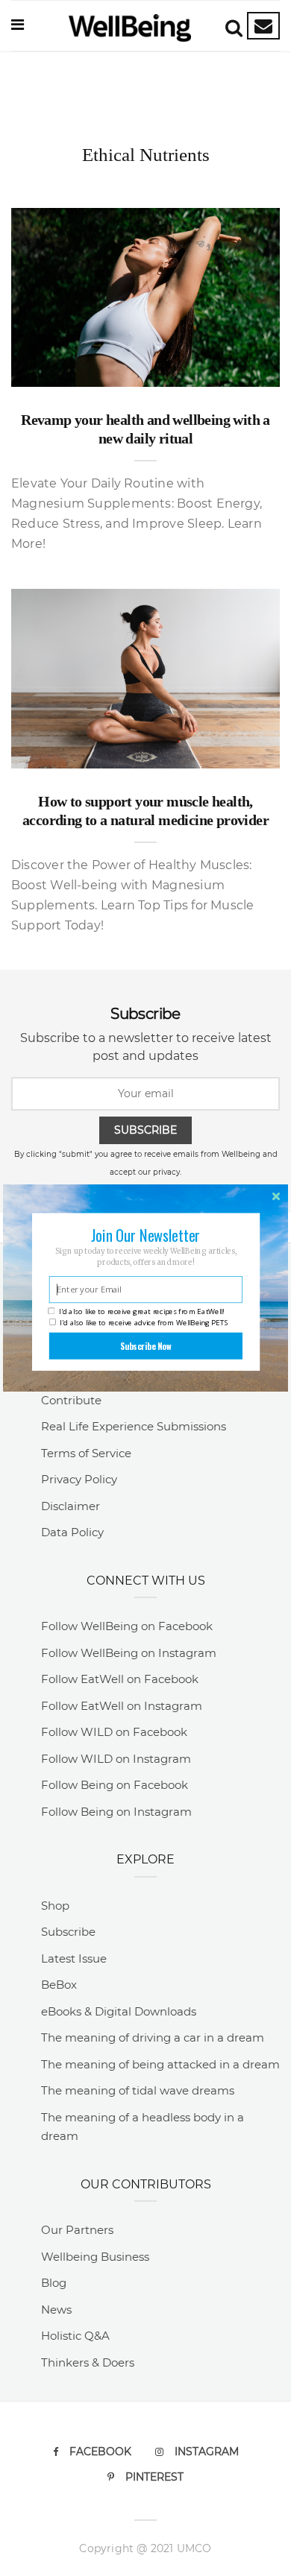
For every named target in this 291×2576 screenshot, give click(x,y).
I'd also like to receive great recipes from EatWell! (141, 1311)
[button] (145, 1235)
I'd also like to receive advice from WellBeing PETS (144, 1323)
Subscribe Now (146, 1346)
